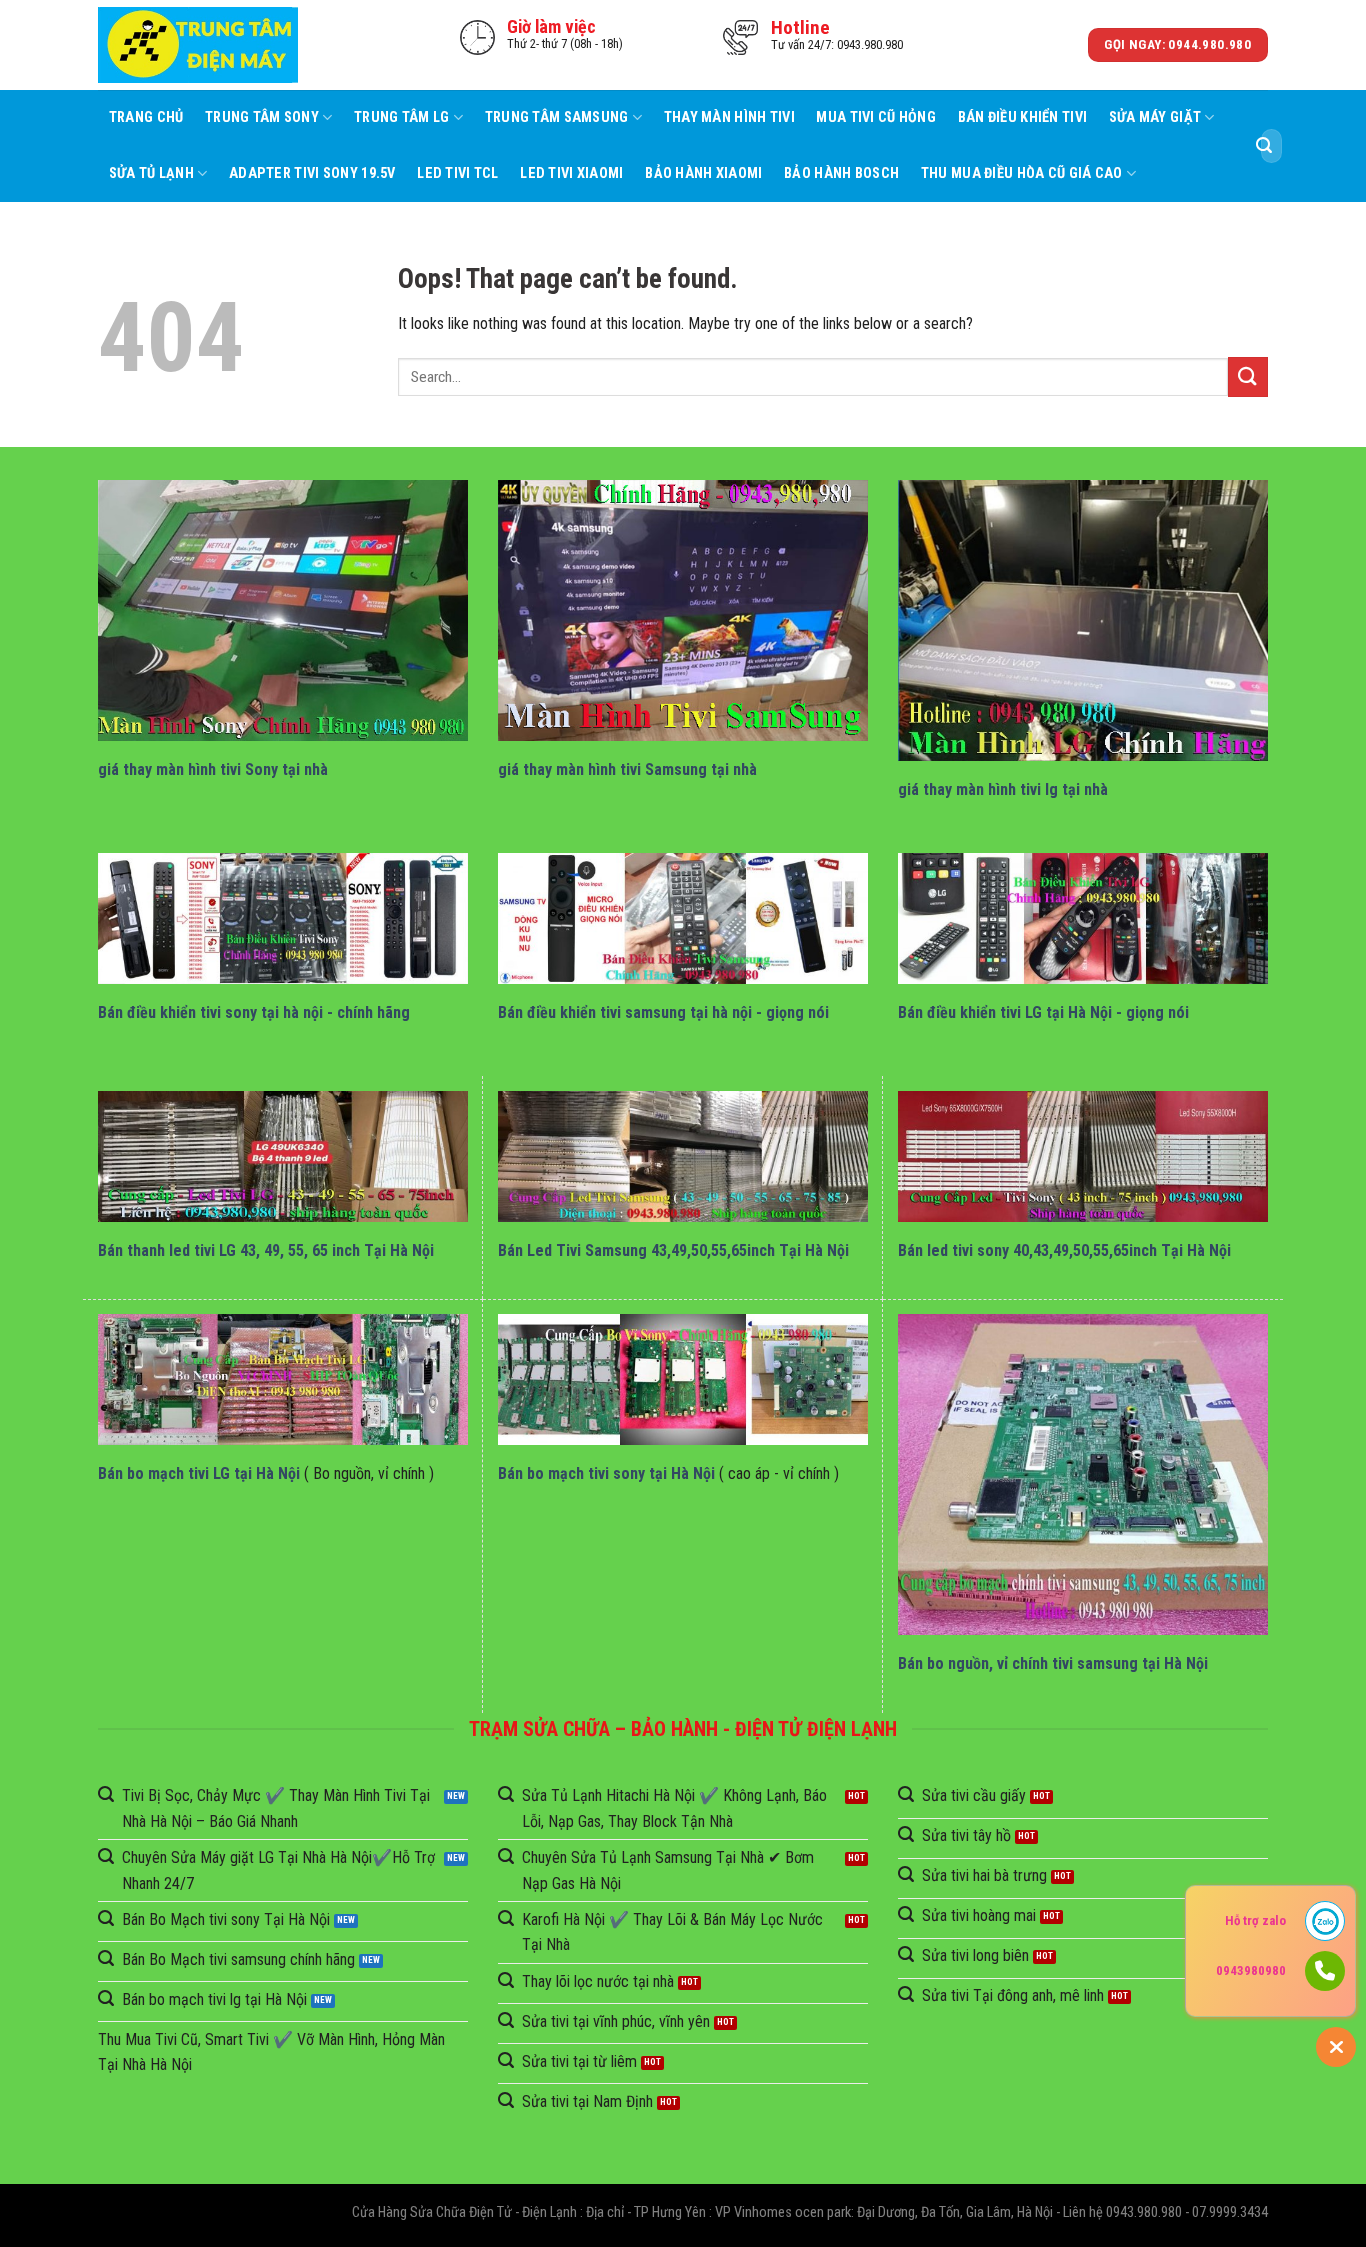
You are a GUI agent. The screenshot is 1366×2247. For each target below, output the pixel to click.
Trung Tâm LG (401, 117)
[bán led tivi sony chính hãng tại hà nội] (1083, 1156)
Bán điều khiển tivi (1022, 117)
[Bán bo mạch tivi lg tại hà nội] (283, 1379)
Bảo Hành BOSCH (841, 173)
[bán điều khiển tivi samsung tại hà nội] (683, 918)
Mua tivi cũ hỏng (876, 117)
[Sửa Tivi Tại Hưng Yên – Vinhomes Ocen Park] (198, 45)
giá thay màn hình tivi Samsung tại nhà (627, 769)
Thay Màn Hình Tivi (729, 117)
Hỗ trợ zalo (1255, 1920)
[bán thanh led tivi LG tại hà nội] (283, 1156)
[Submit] (1264, 146)
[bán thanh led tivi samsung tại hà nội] (683, 1156)
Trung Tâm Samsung (557, 117)
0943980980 (1251, 1970)
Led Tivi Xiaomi (571, 173)
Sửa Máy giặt (1155, 117)
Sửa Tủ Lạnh (151, 173)
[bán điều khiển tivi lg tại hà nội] (1083, 918)
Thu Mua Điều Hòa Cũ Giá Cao (1022, 173)
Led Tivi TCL (457, 173)
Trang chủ (146, 117)
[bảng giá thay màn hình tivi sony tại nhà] (283, 610)
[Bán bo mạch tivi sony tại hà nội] (683, 1379)
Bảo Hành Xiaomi (703, 173)
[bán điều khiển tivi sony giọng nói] (283, 918)
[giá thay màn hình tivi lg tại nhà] (1083, 620)
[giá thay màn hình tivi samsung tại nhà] (683, 610)
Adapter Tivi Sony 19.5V (312, 173)
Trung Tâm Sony (262, 117)
